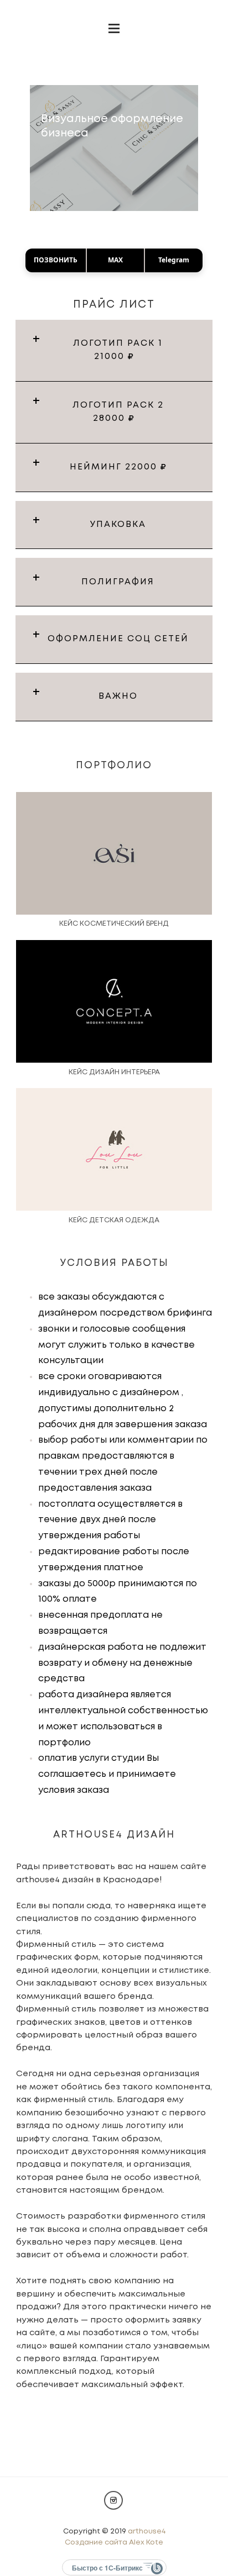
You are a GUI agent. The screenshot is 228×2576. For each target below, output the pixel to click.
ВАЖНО (118, 696)
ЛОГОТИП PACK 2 (118, 412)
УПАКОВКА (118, 525)
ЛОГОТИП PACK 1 (118, 350)
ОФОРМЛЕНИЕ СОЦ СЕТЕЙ (118, 639)
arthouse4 (147, 2532)
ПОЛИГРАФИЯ (118, 582)
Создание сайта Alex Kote (114, 2543)
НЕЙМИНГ (115, 467)
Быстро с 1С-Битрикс (107, 2568)
